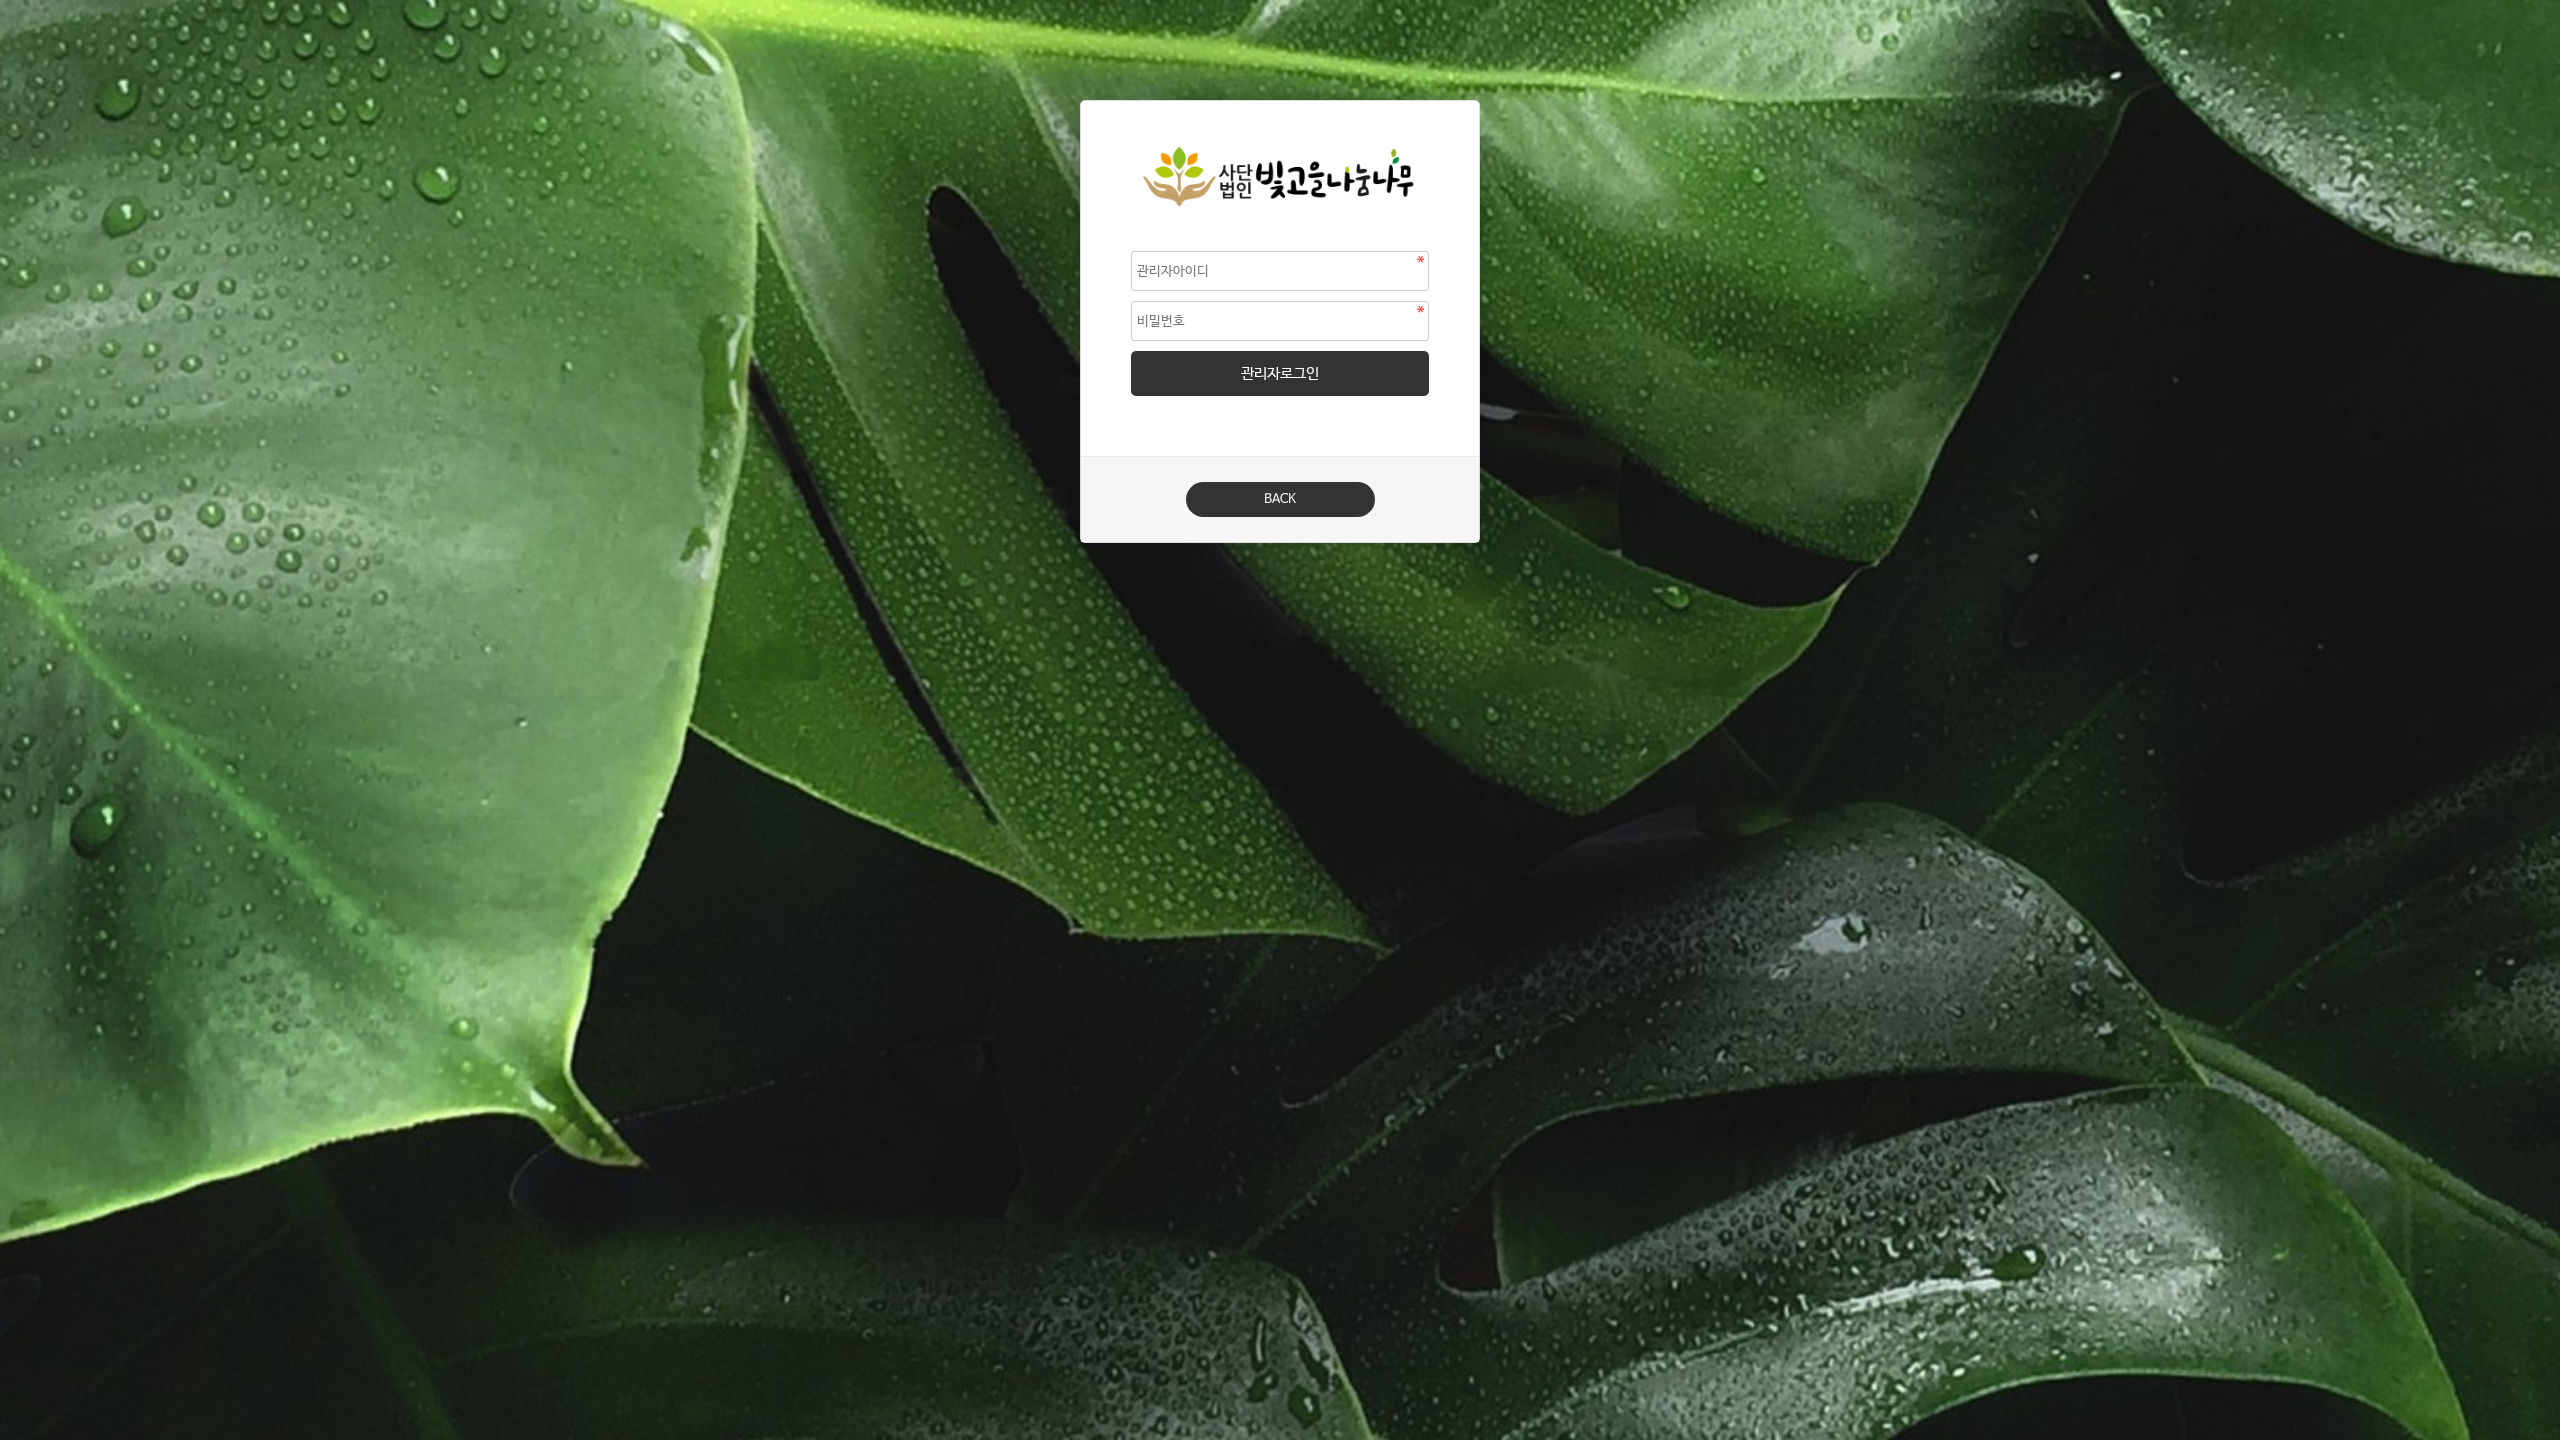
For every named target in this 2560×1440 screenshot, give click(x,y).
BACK (1280, 499)
